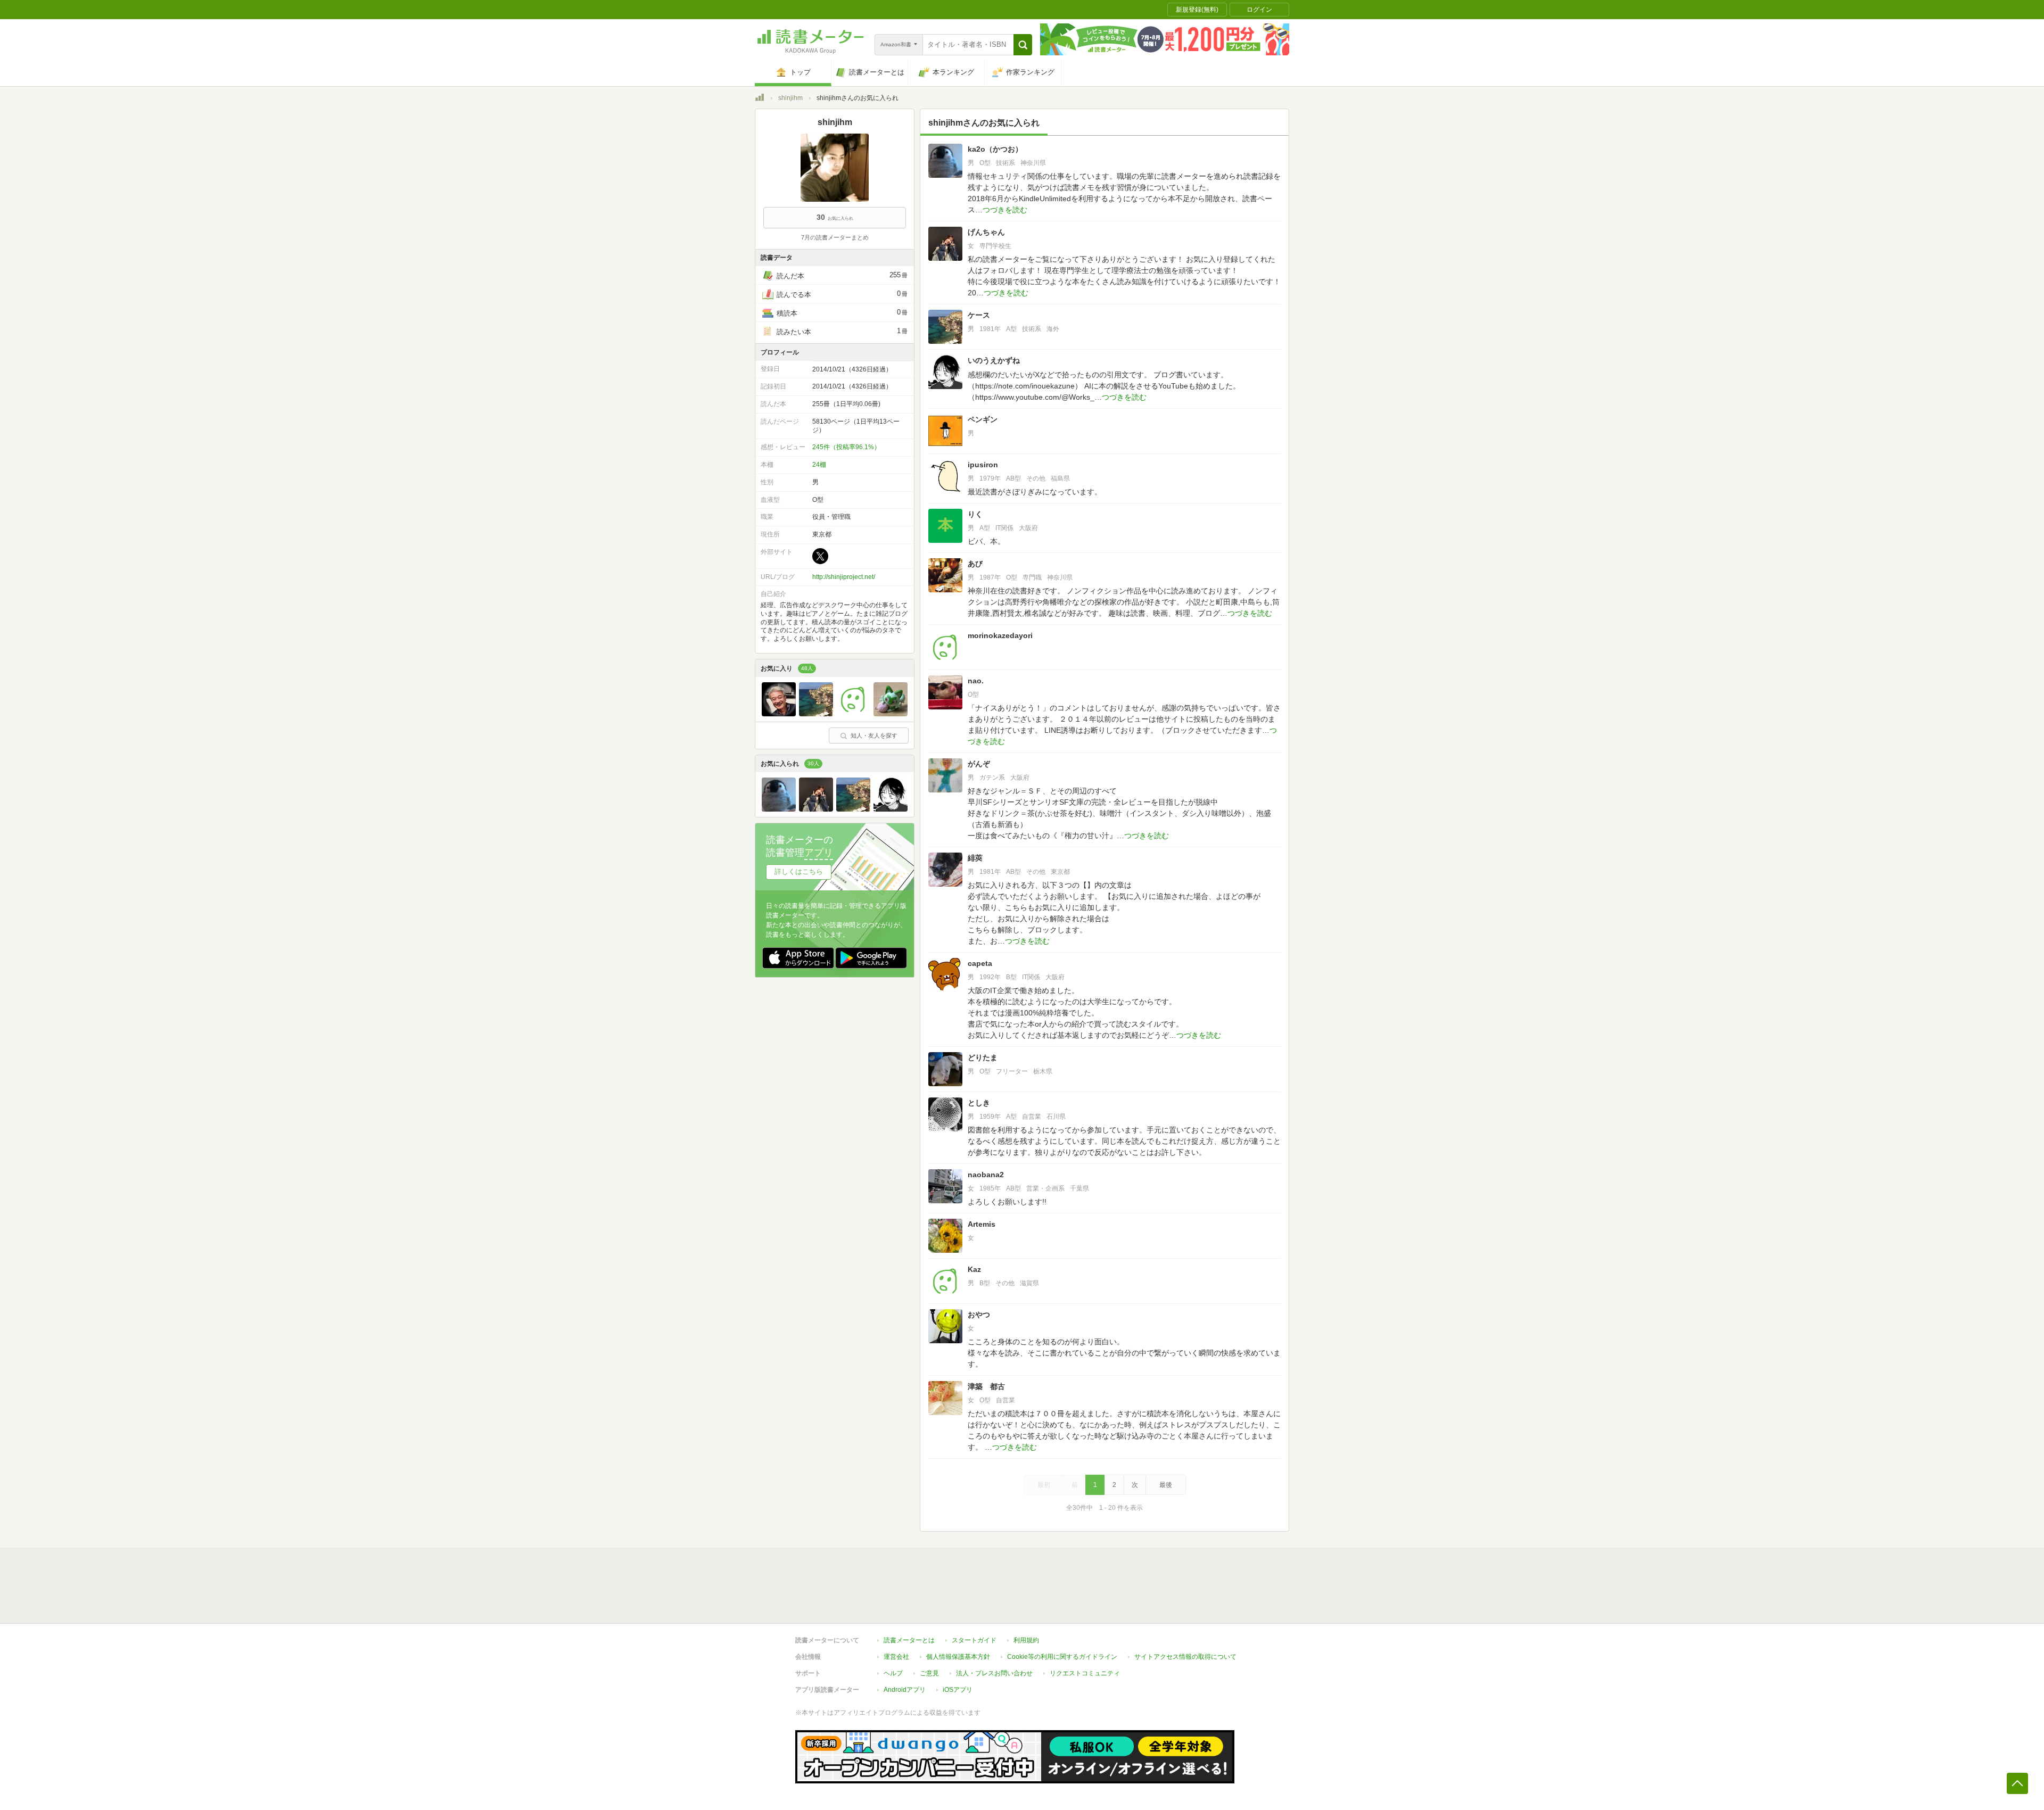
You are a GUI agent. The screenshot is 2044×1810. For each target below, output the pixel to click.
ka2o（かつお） (995, 149)
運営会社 (896, 1657)
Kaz (974, 1269)
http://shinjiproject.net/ (844, 577)
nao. (976, 681)
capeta (980, 963)
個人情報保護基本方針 (958, 1657)
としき (979, 1103)
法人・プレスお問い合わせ (994, 1673)
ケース (979, 315)
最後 (1166, 1485)
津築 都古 (986, 1386)
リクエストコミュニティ (1085, 1673)
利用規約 (1026, 1640)
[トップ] (760, 99)
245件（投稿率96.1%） (846, 447)
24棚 (819, 465)
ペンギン (983, 419)
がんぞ (979, 764)
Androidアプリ (905, 1690)
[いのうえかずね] (891, 809)
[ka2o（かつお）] (779, 809)
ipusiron (983, 465)
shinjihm (790, 98)
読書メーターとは (909, 1640)
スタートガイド (974, 1640)
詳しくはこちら (799, 871)
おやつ (979, 1315)
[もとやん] (779, 714)
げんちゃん (986, 232)
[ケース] (816, 714)
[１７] (891, 714)
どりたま (983, 1057)
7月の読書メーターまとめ (835, 237)
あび (975, 564)
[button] (1023, 45)
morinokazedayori (1000, 635)
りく (975, 514)
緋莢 (975, 858)
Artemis (982, 1224)
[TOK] (853, 714)
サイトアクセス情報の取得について (1185, 1657)
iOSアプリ (958, 1690)
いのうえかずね (994, 360)
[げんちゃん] (816, 809)
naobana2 (986, 1175)
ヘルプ (893, 1673)
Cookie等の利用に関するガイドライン (1062, 1657)
